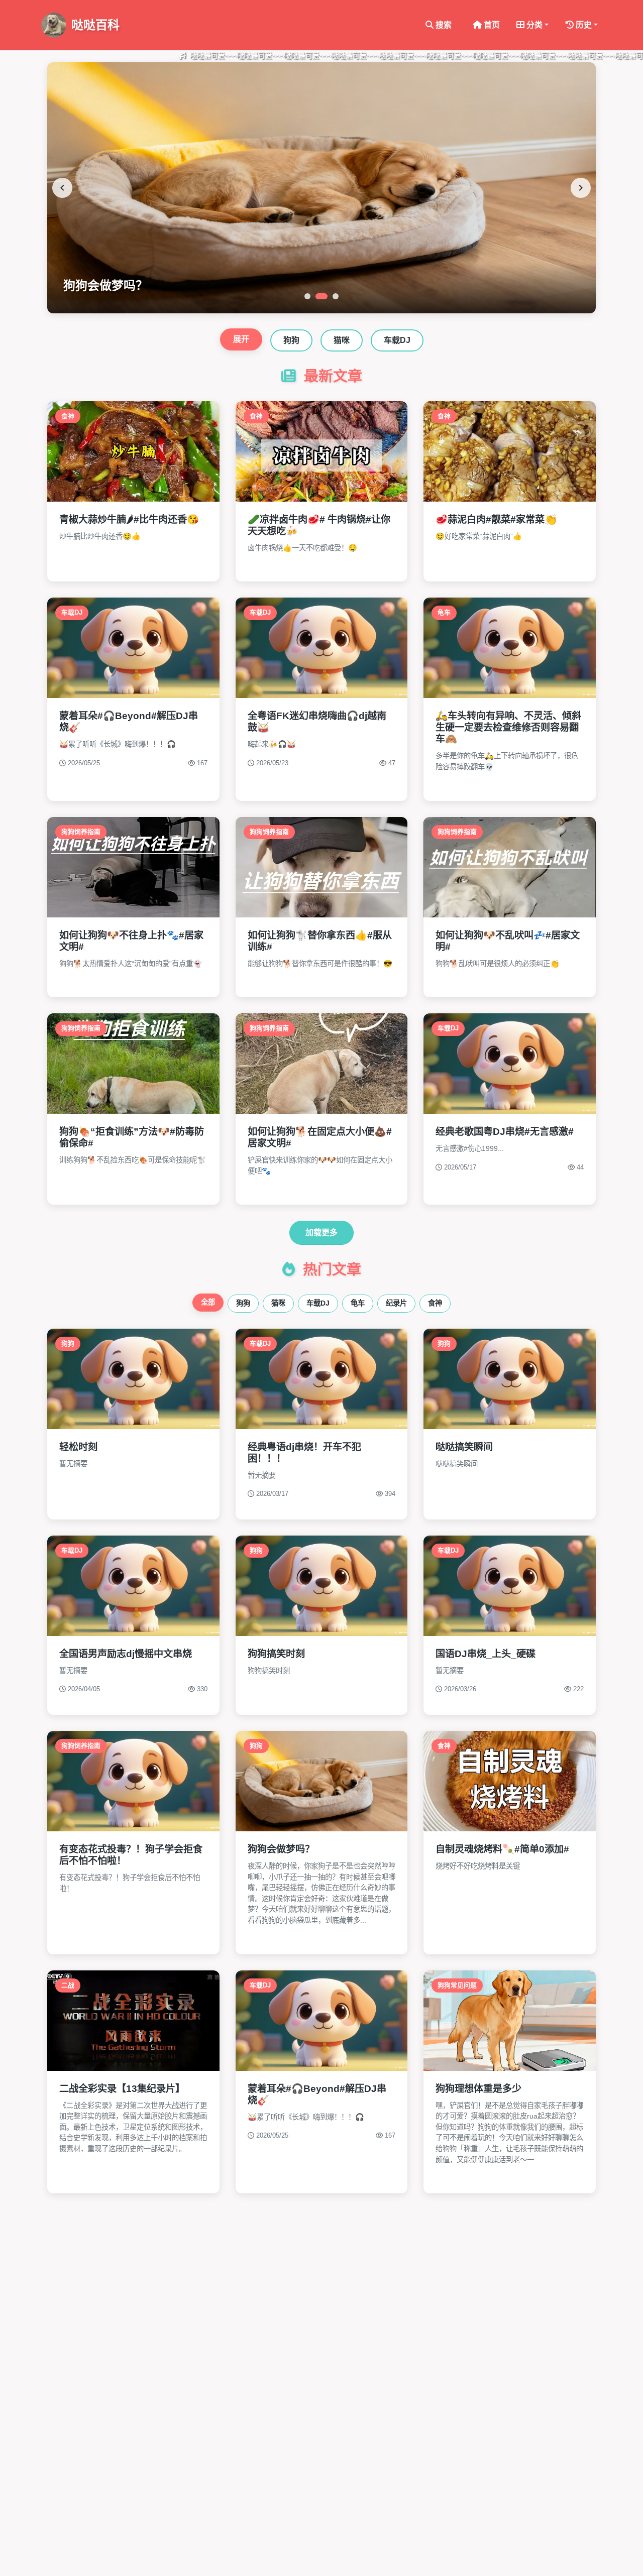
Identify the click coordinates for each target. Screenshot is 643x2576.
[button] (532, 25)
